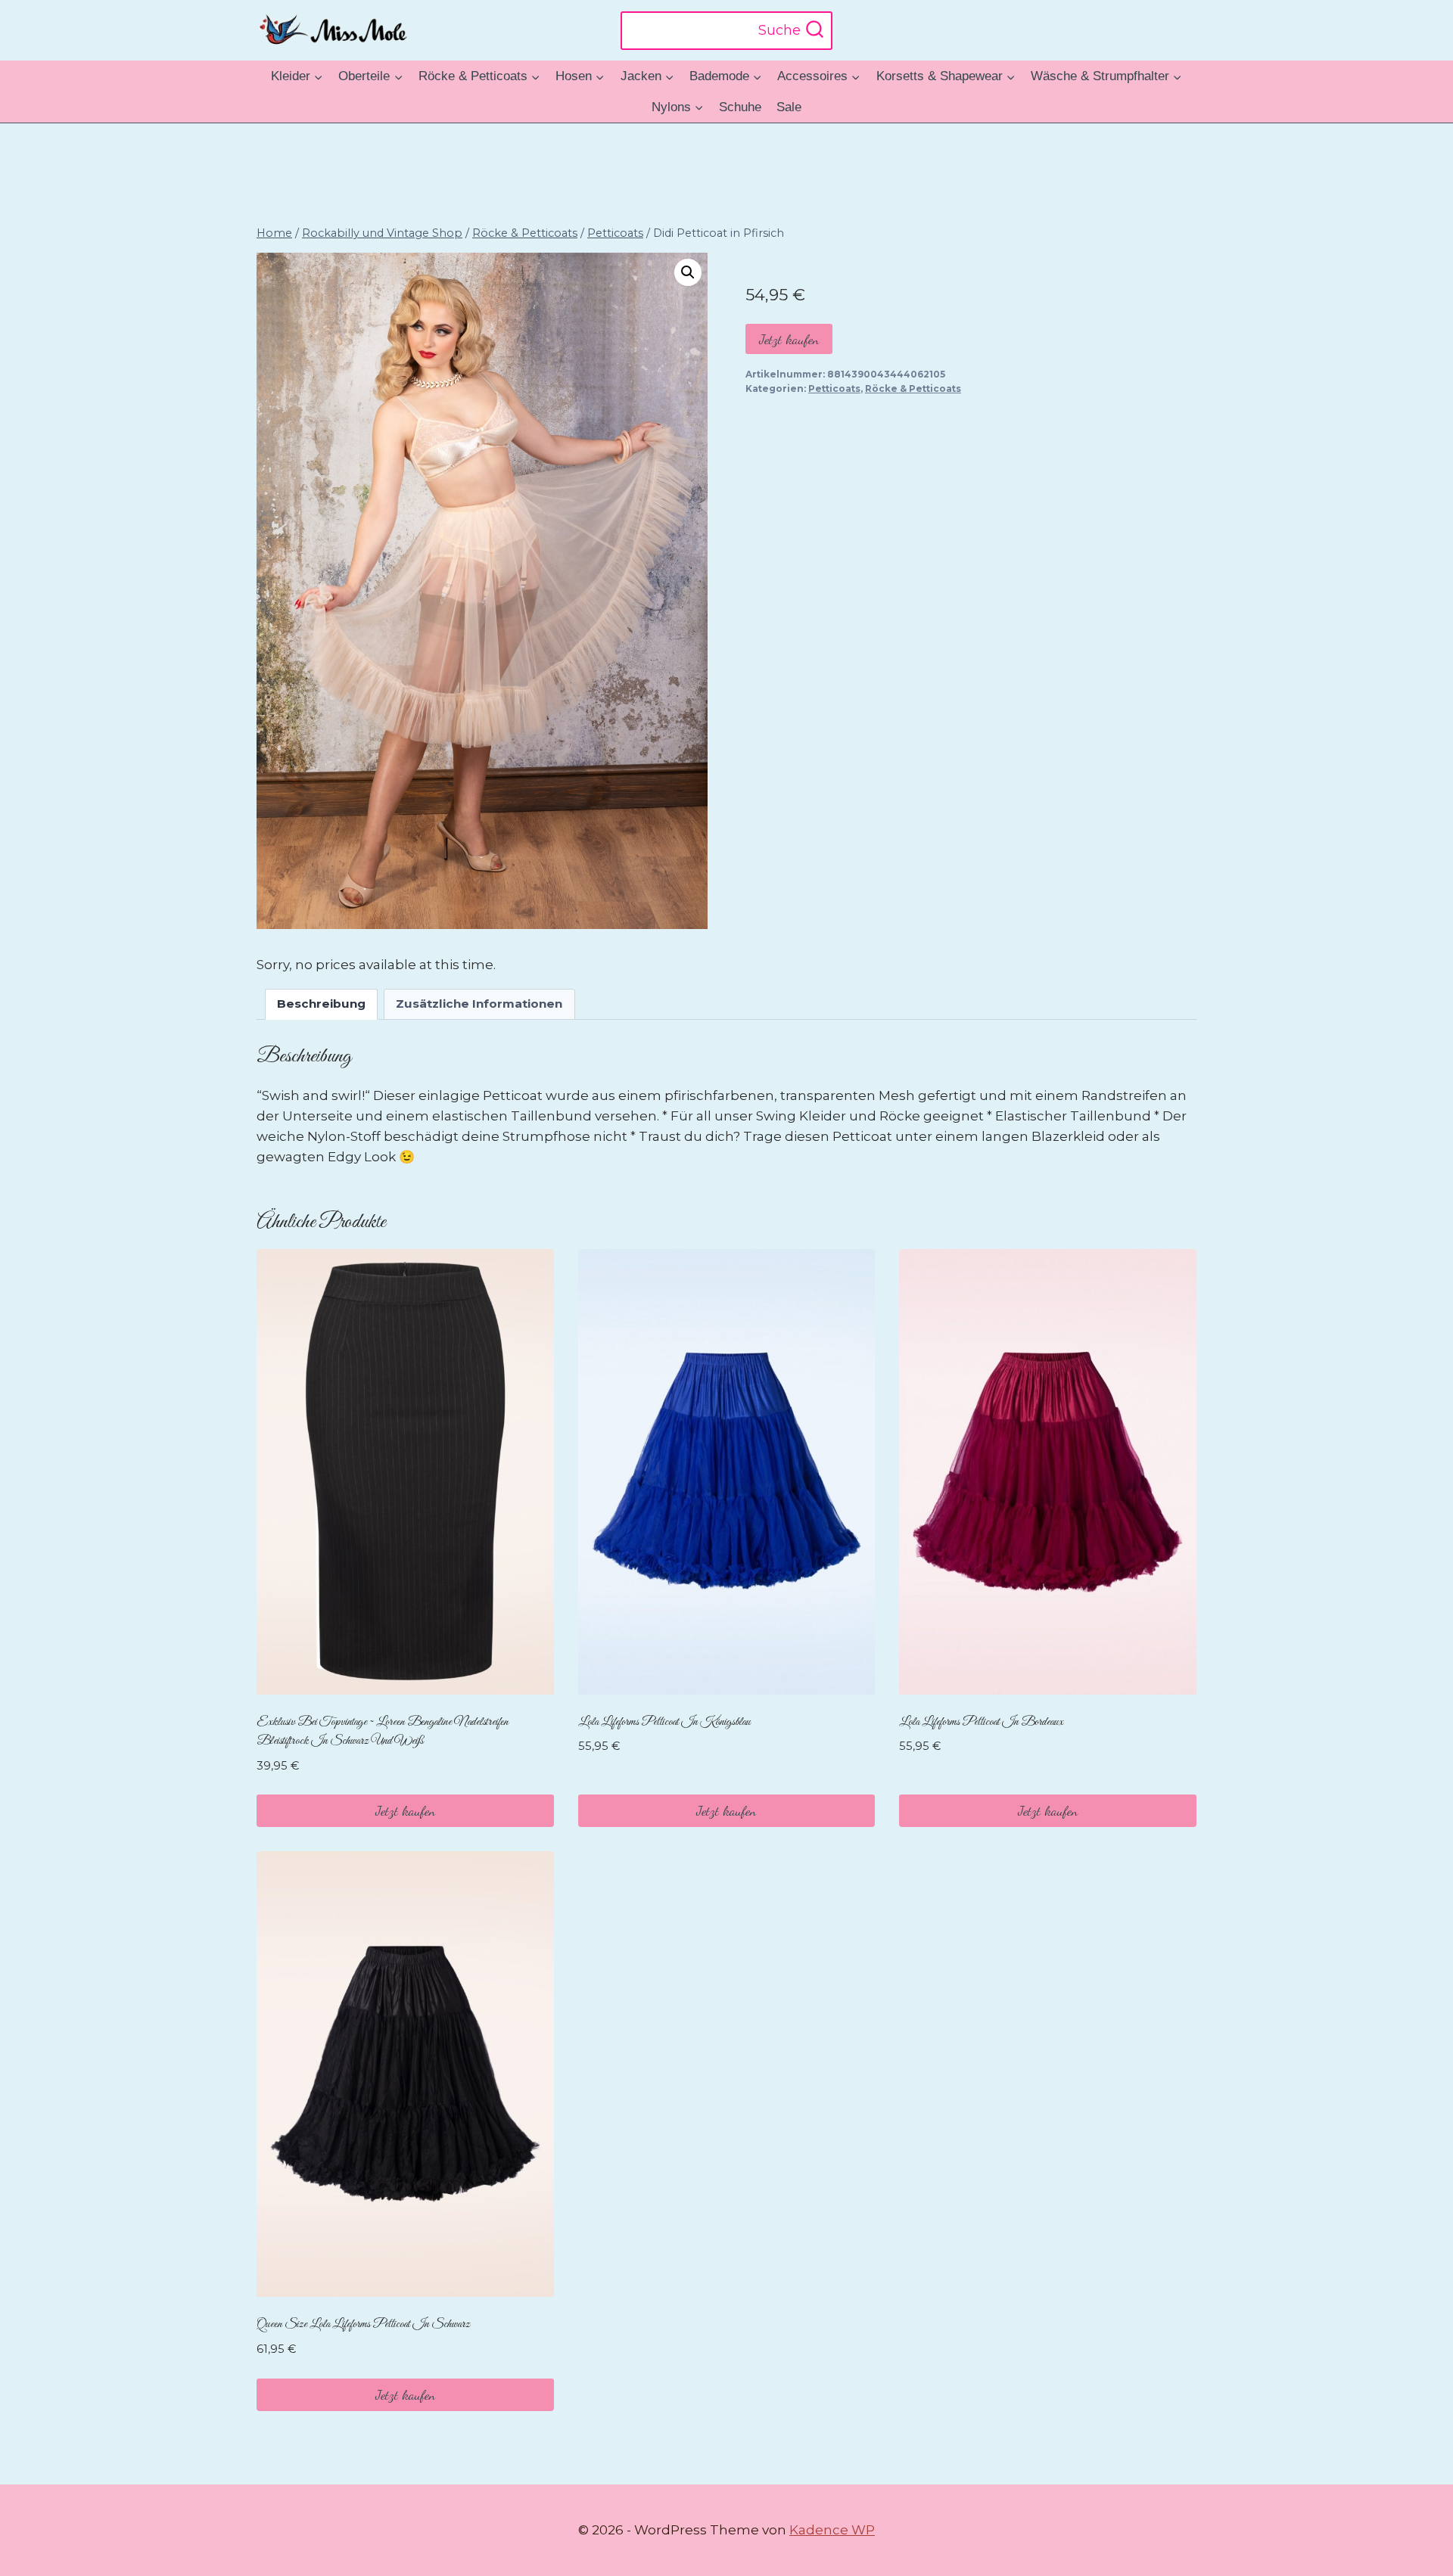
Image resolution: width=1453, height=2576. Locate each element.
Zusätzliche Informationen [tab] (479, 1004)
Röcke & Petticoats (913, 388)
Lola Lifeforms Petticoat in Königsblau (664, 1722)
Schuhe (740, 107)
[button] (688, 272)
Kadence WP (832, 2530)
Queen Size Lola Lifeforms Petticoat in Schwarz (363, 2324)
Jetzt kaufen (789, 339)
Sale (789, 107)
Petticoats (834, 388)
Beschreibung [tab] (321, 1004)
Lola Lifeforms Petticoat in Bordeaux (981, 1722)
